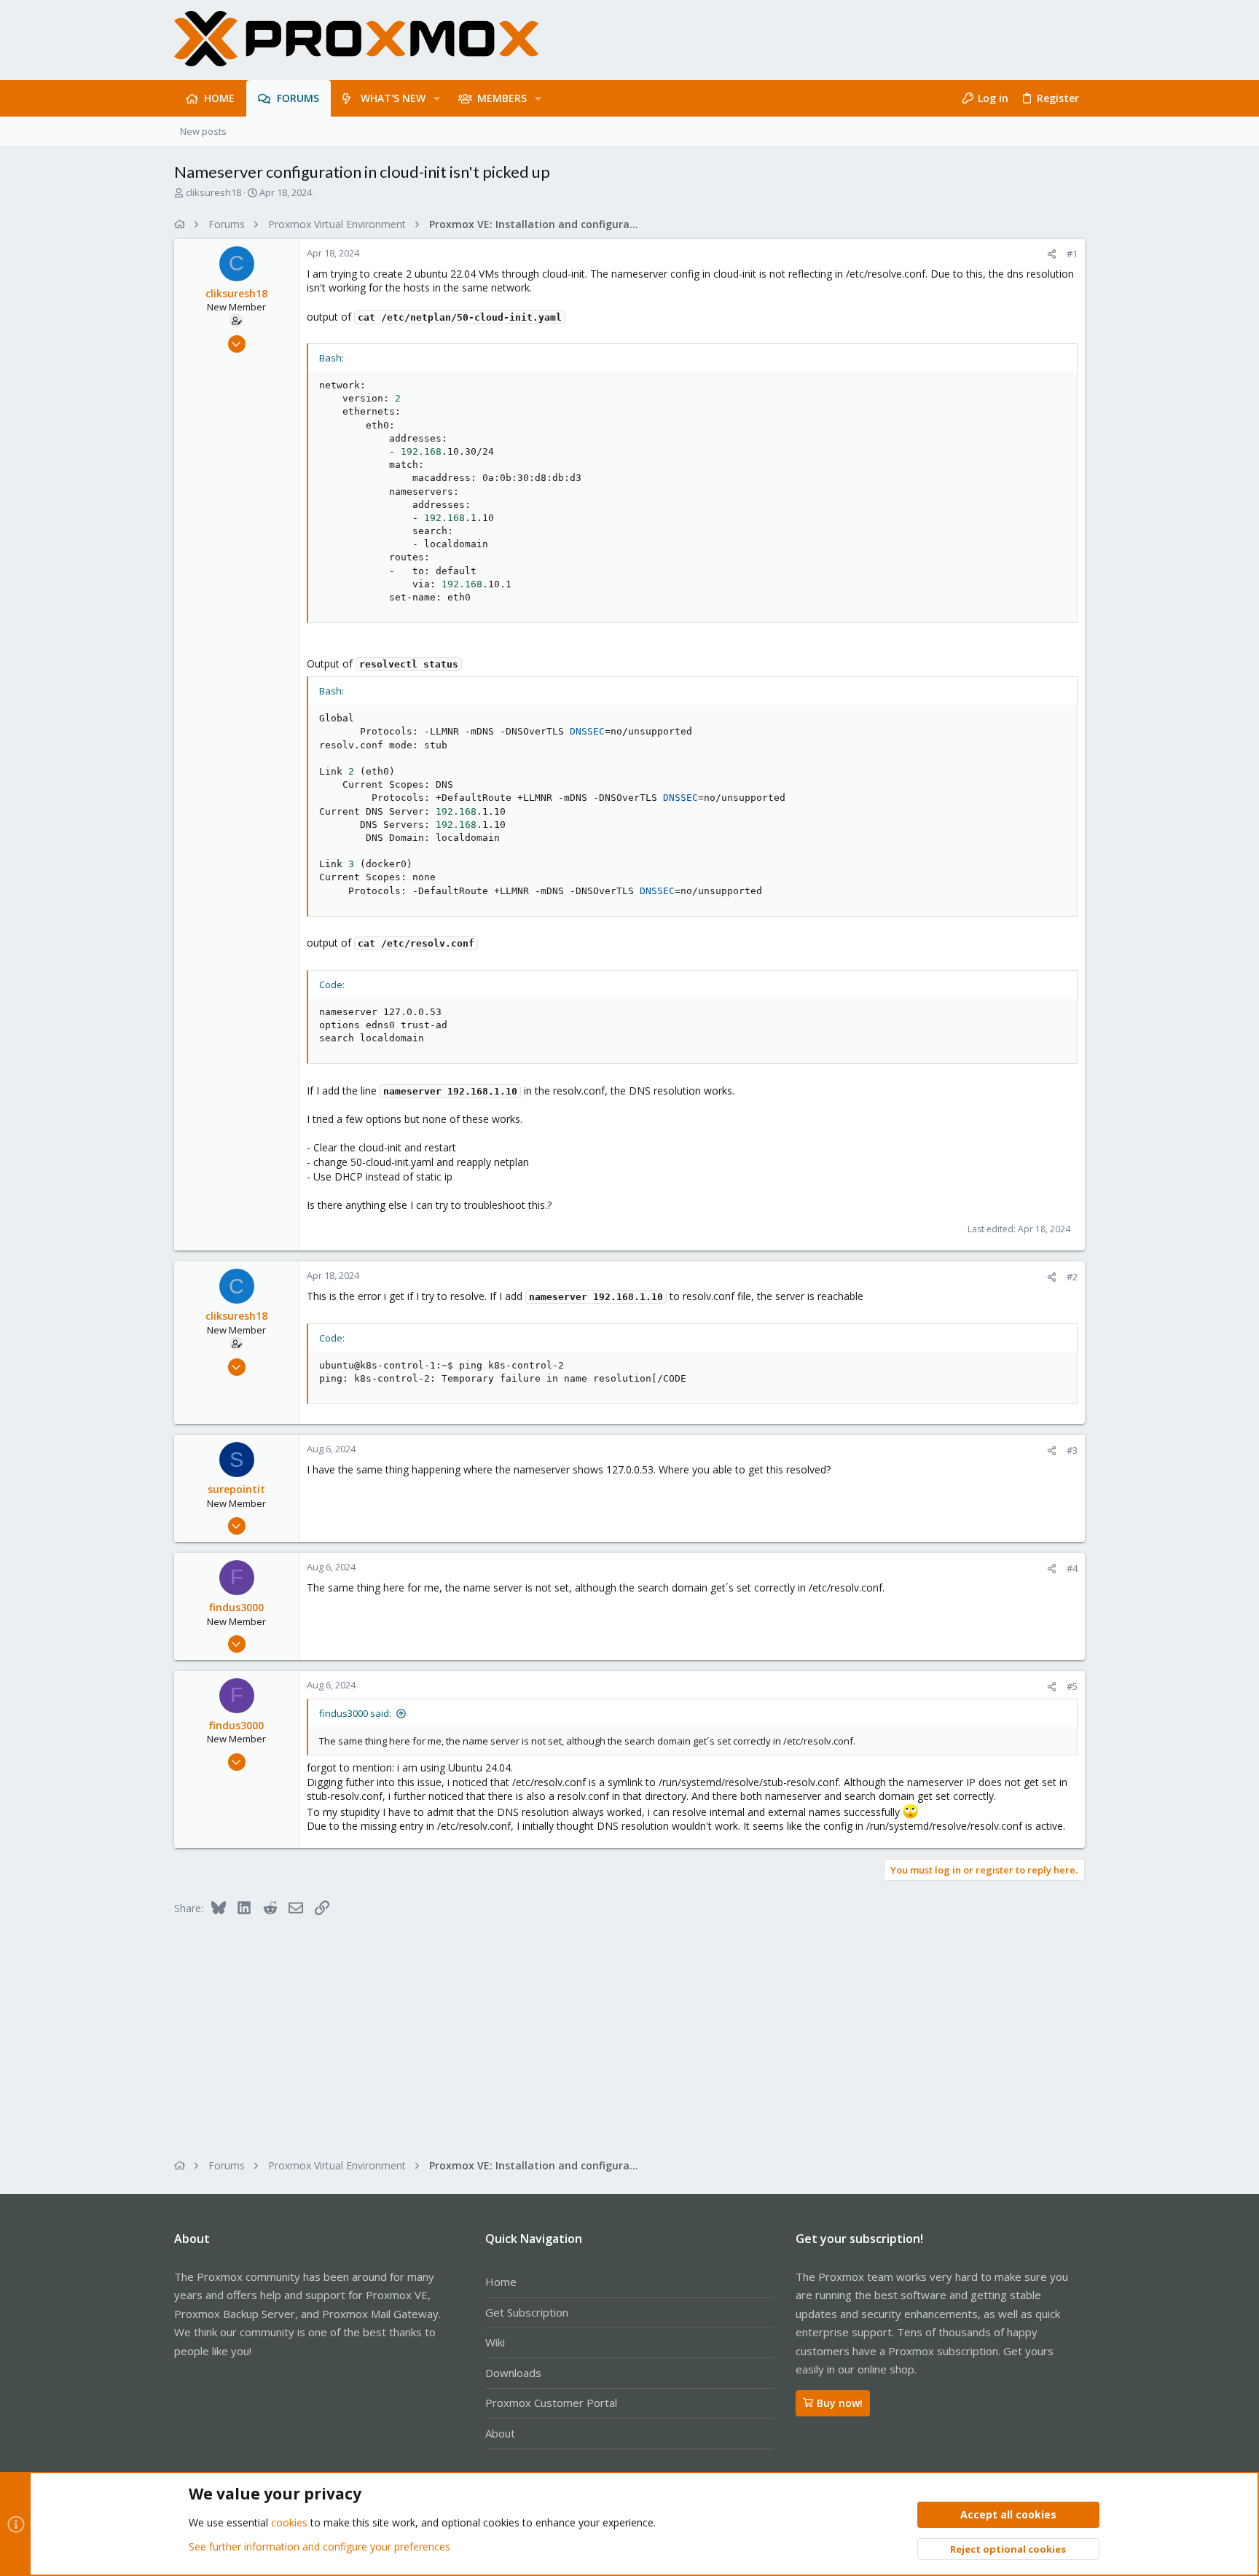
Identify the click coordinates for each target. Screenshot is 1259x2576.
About (500, 2433)
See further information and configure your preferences (319, 2546)
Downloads (513, 2373)
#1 (1072, 254)
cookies (289, 2522)
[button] (437, 98)
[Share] (1052, 254)
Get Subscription (527, 2312)
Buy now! (840, 2403)
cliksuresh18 (213, 192)
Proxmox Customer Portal (551, 2403)
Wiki (495, 2342)
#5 (1072, 1686)
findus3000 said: (355, 1713)
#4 (1072, 1568)
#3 (1072, 1450)
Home (501, 2282)
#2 (1072, 1277)
